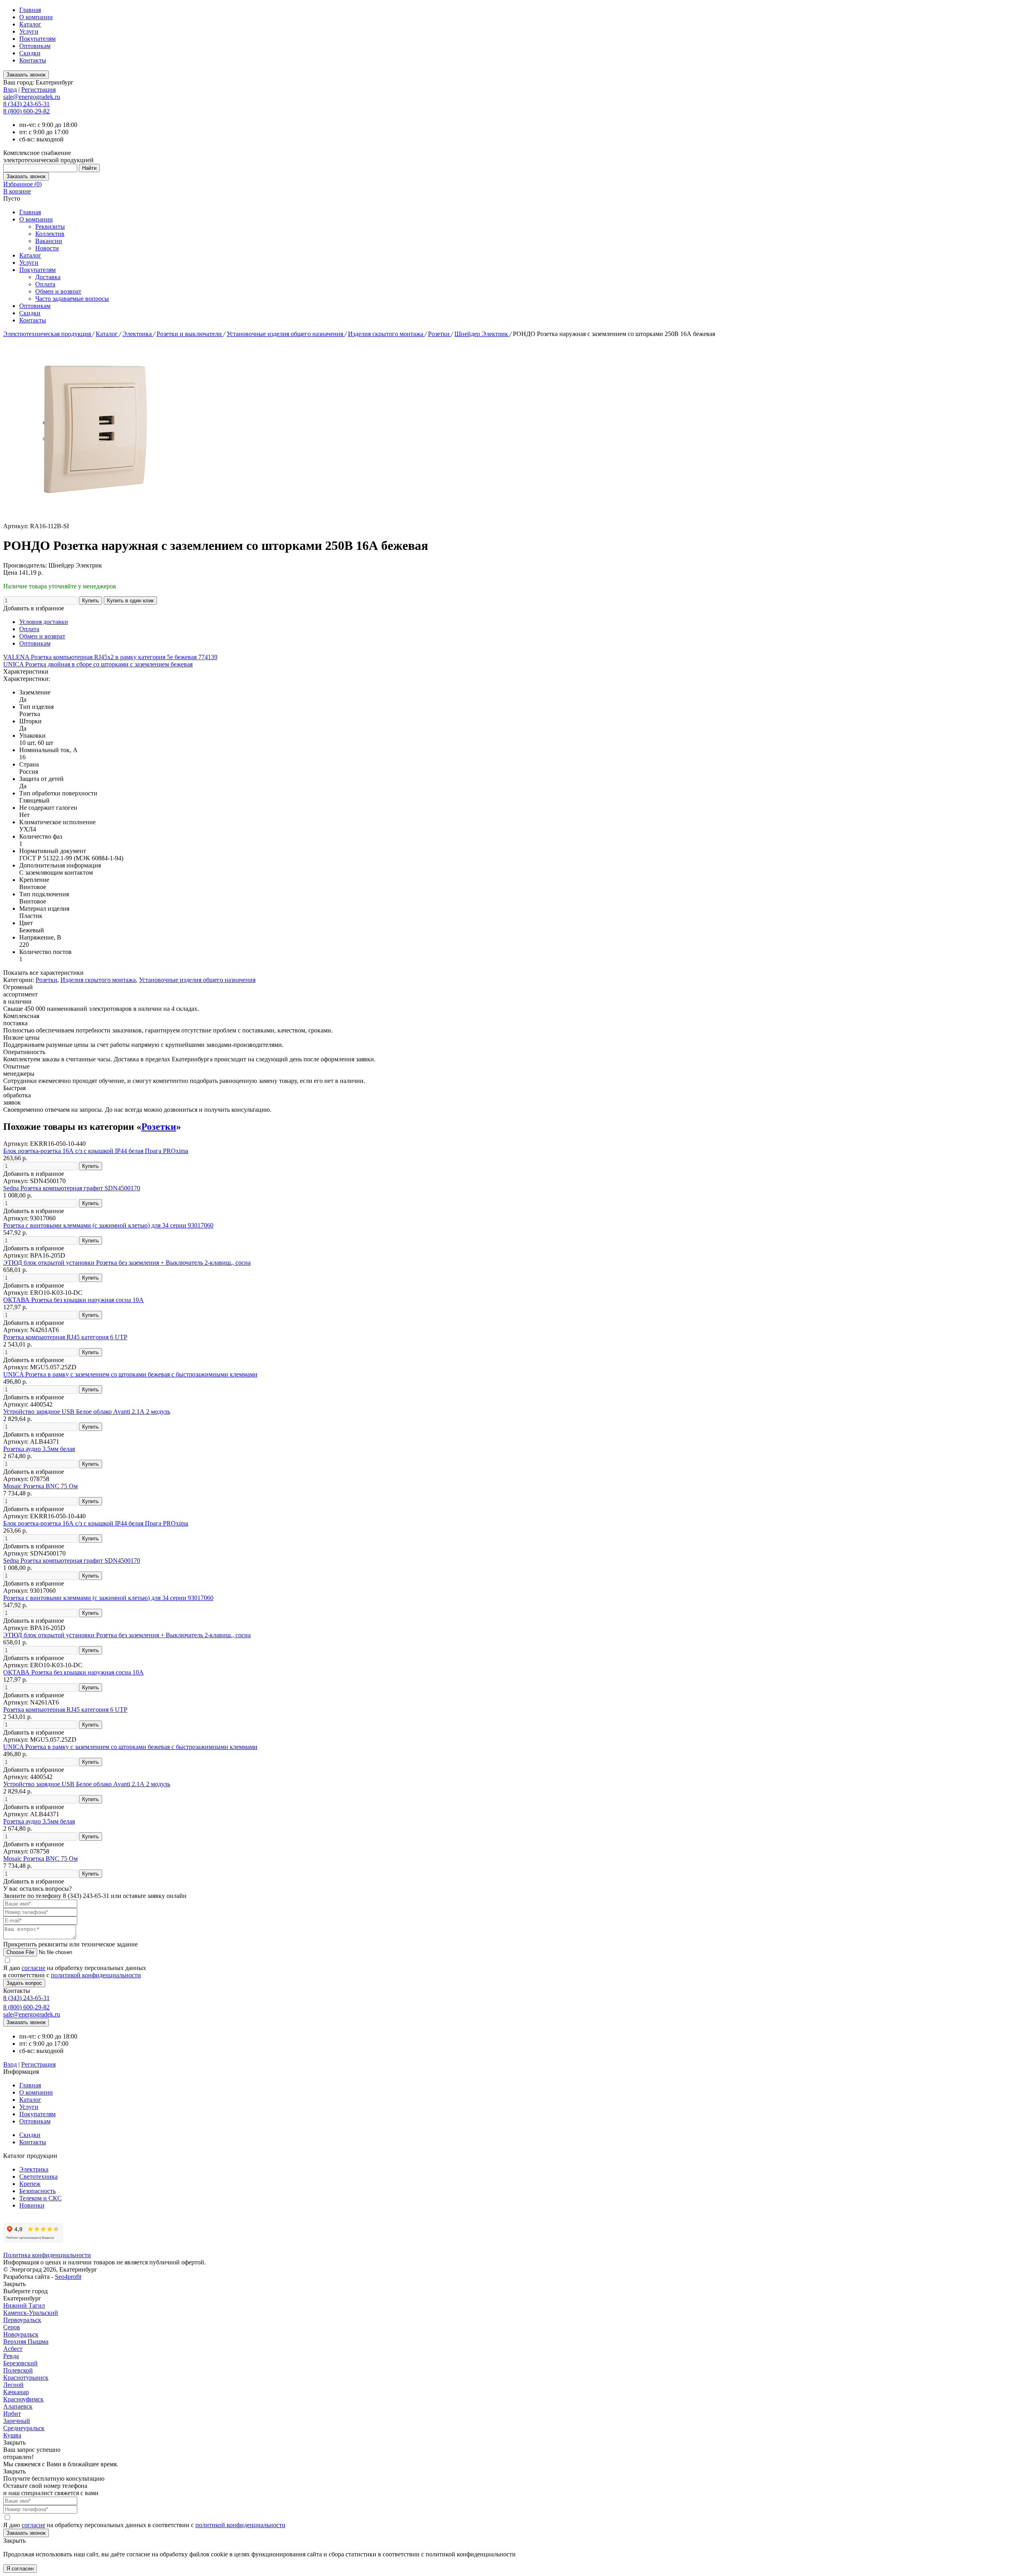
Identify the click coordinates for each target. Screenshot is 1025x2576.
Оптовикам (35, 46)
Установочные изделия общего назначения (286, 334)
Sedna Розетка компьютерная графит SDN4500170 (72, 1188)
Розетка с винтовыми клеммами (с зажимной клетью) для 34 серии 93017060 (108, 1225)
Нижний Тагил (24, 2305)
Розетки (440, 334)
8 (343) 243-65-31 (26, 104)
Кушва (12, 2435)
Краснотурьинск (26, 2378)
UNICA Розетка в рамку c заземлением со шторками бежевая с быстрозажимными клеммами (130, 1374)
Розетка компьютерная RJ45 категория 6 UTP (65, 1337)
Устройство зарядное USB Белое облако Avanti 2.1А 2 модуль (87, 1412)
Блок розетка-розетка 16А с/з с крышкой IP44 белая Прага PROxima (96, 1151)
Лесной (13, 2385)
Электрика (138, 334)
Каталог (30, 24)
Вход (10, 90)
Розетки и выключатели (190, 334)
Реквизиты (50, 226)
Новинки (32, 2205)
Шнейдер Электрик (482, 334)
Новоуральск (21, 2334)
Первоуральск (22, 2320)
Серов (12, 2327)
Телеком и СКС (40, 2198)
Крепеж (30, 2184)
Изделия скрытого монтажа (386, 334)
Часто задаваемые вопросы (72, 299)
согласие (33, 1968)
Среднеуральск (24, 2428)
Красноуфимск (23, 2399)
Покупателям (37, 39)
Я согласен (20, 2569)
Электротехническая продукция (48, 334)
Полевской (18, 2370)
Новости (47, 248)
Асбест (13, 2349)
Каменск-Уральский (31, 2313)
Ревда (11, 2356)
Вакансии (49, 241)
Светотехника (38, 2177)
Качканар (16, 2392)
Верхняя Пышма (26, 2342)
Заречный (17, 2421)
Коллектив (50, 234)
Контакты (33, 60)
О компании (36, 17)
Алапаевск (18, 2406)
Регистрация (38, 90)
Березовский (20, 2363)
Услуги (29, 31)
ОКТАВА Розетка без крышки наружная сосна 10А (73, 1300)
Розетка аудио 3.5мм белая (39, 1449)
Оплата (45, 284)
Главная (30, 10)
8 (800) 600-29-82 (26, 111)
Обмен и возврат (58, 291)
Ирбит (12, 2414)
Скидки (30, 53)
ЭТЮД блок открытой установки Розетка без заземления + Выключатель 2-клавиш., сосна (127, 1263)
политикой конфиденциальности (96, 1975)
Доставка (48, 277)
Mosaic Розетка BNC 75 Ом (40, 1486)
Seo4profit (68, 2277)
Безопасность (37, 2191)
